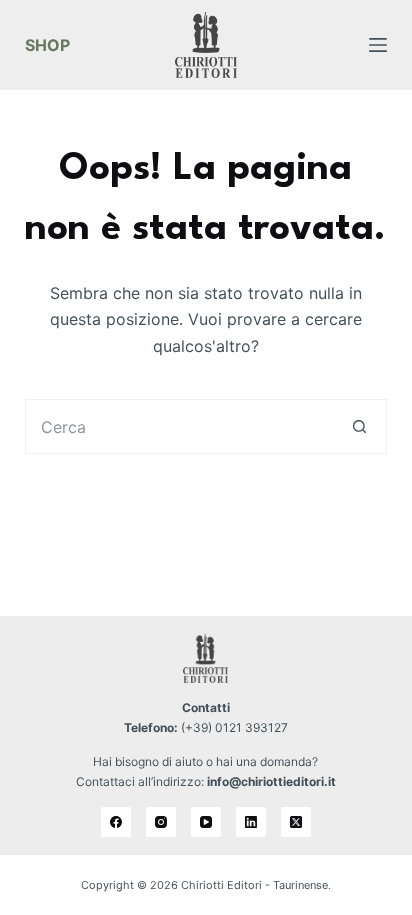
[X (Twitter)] (296, 822)
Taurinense (300, 885)
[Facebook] (116, 822)
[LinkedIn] (251, 822)
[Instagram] (161, 822)
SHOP (47, 45)
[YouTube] (206, 822)
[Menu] (378, 45)
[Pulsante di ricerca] (359, 426)
